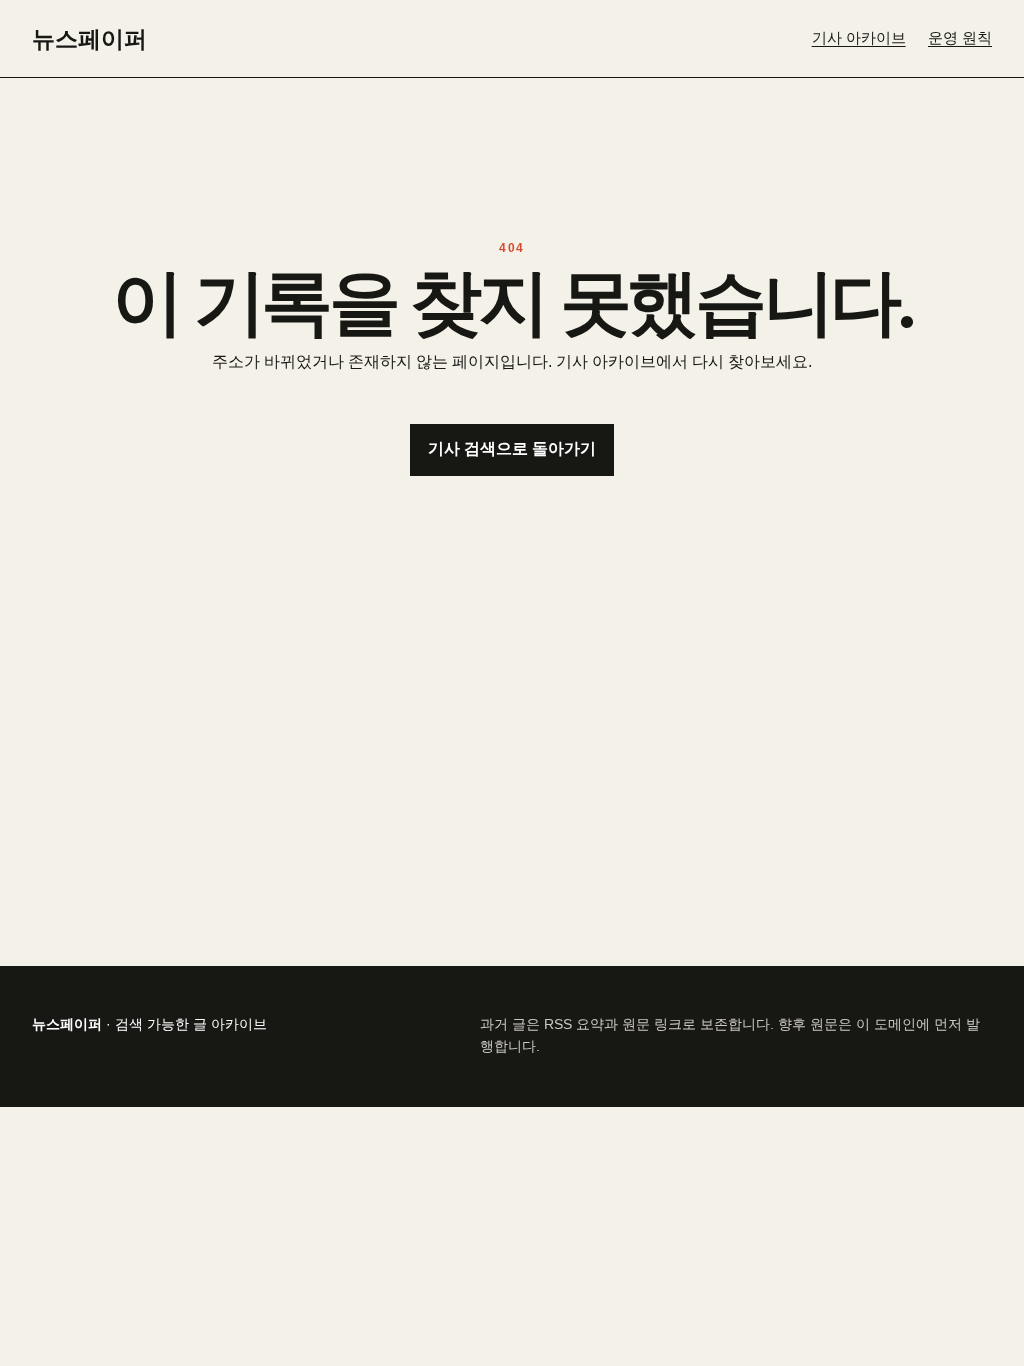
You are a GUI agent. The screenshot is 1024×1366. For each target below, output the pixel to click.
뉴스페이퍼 (89, 38)
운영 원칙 (960, 38)
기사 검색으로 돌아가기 (512, 448)
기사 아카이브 (859, 38)
